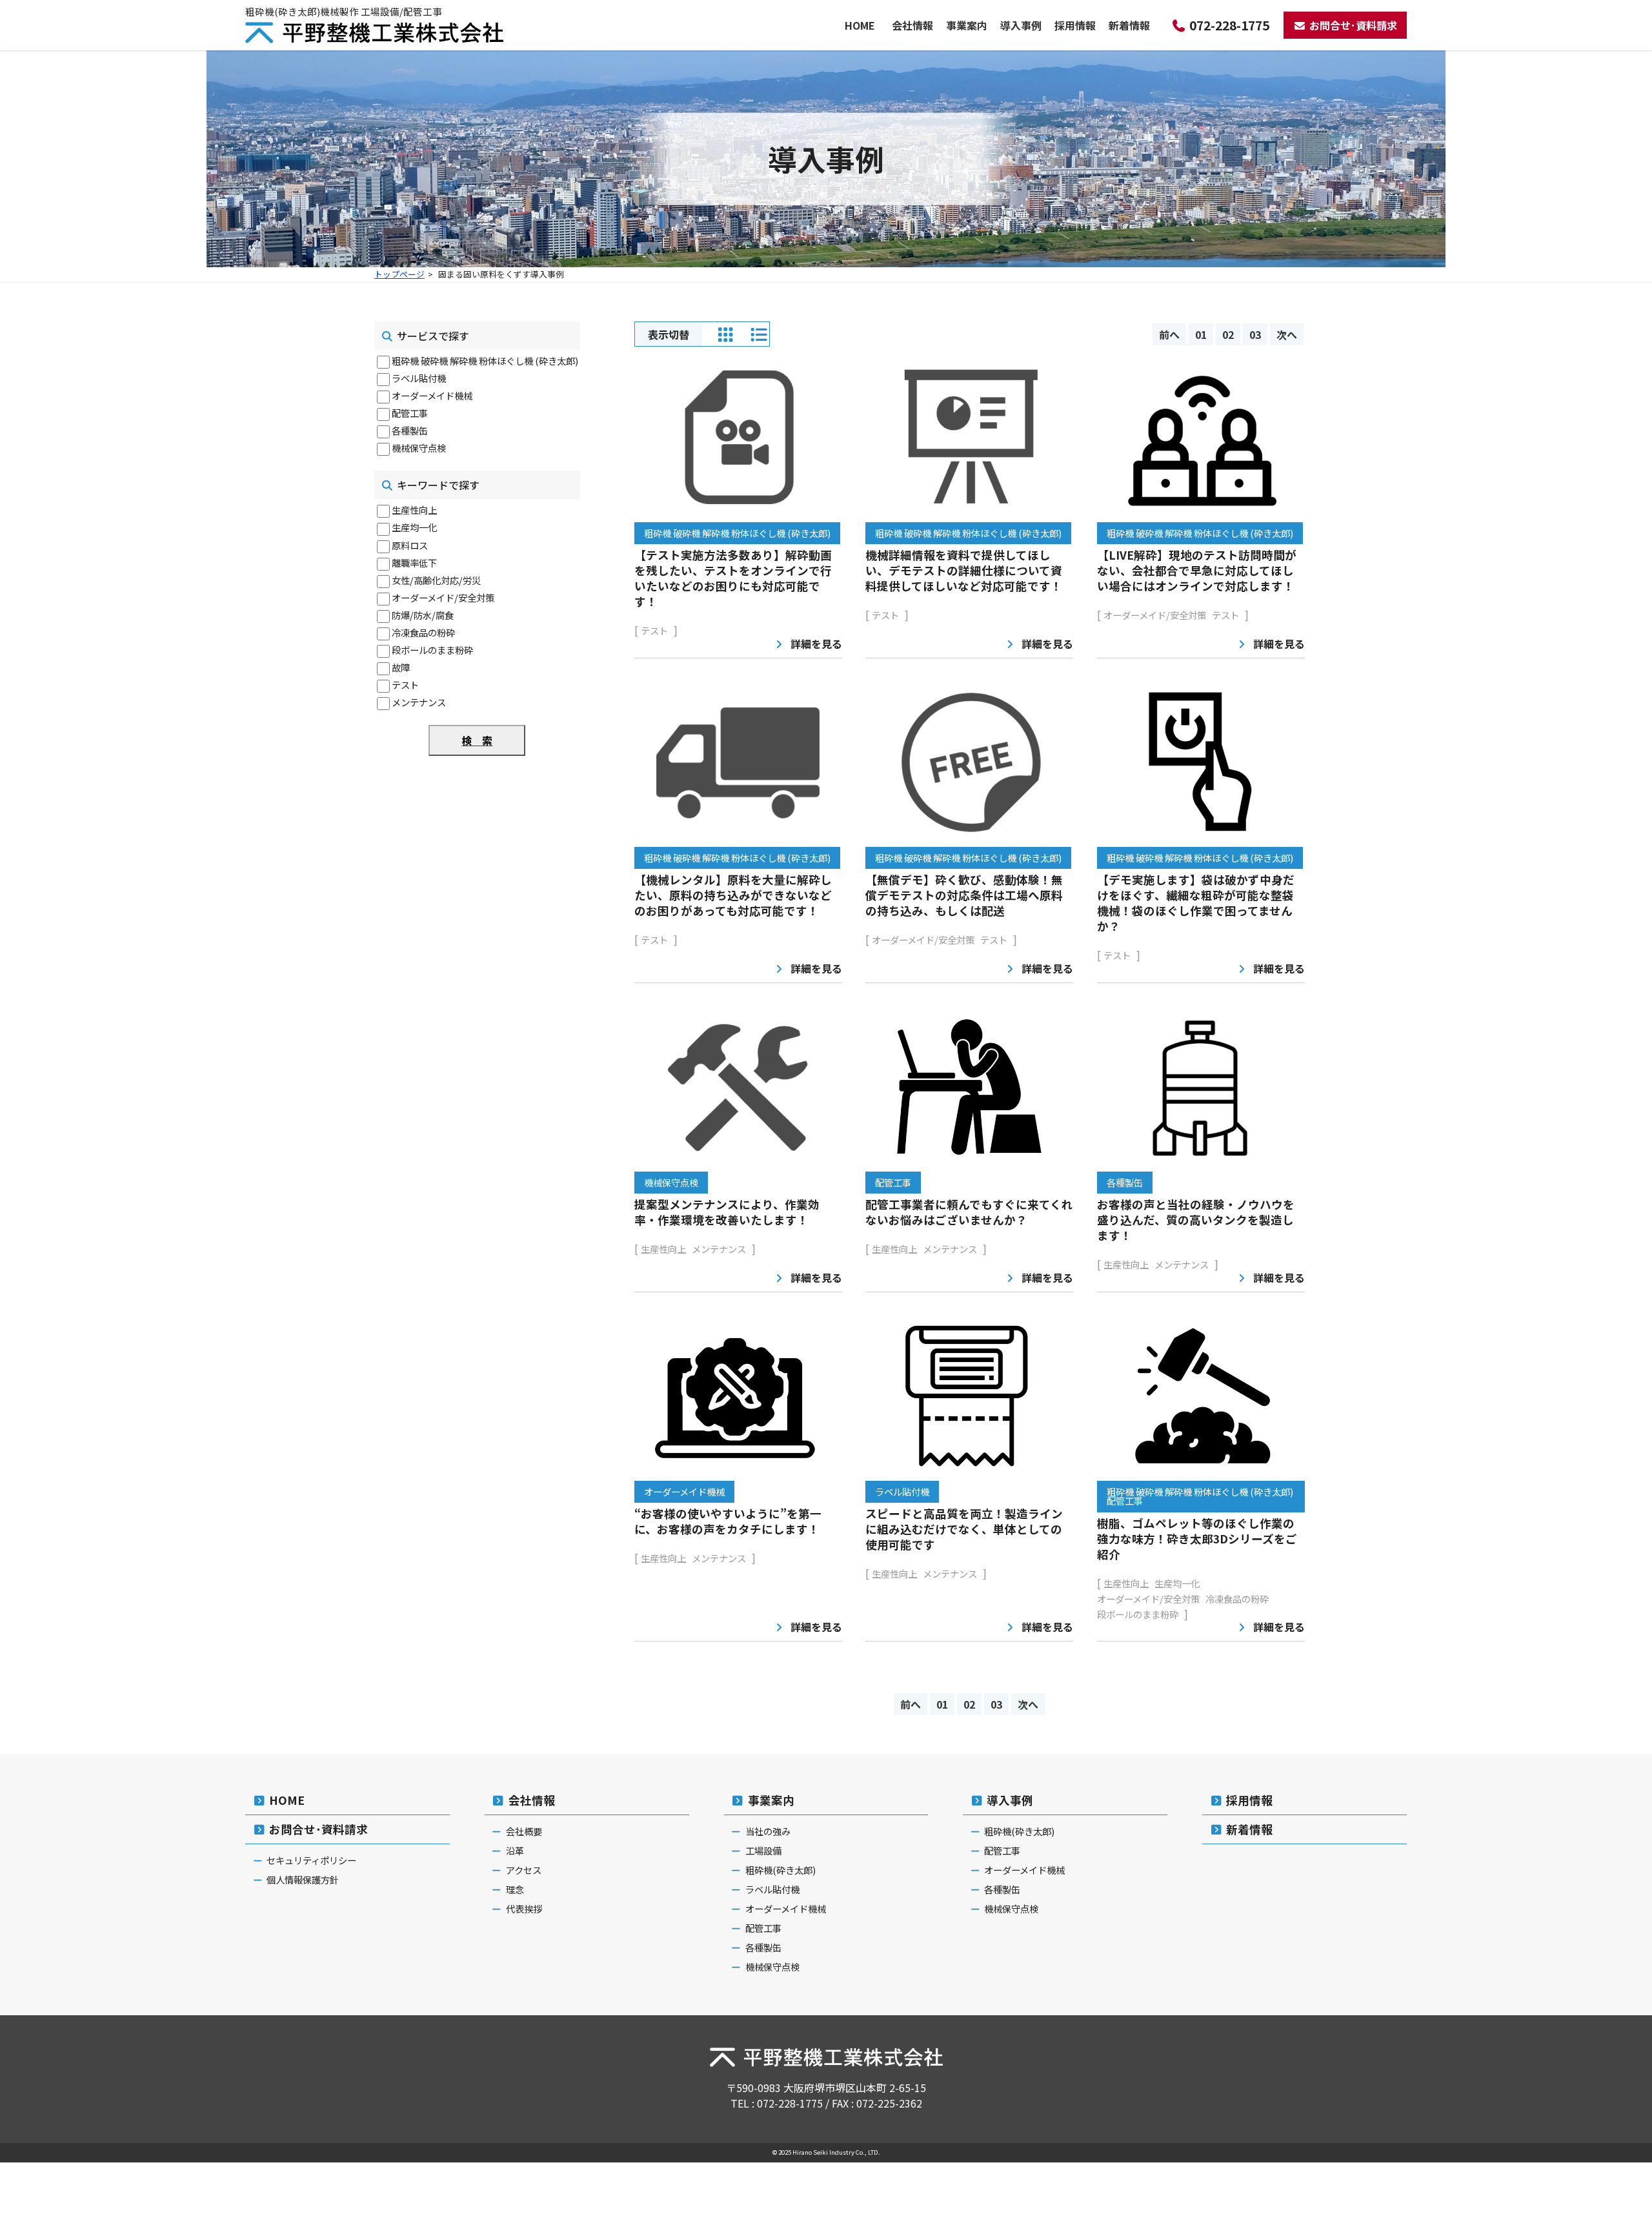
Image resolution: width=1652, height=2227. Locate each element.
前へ (1169, 334)
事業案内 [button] (967, 25)
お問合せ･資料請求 (1353, 25)
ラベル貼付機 (419, 378)
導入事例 (1010, 1800)
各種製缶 (410, 430)
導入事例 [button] (1021, 25)
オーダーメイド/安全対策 (443, 597)
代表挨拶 (524, 1908)
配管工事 (410, 413)
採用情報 (1075, 25)
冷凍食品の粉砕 (423, 632)
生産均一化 (414, 527)
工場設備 (763, 1850)
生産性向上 (414, 510)
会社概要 (524, 1831)
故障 (401, 667)
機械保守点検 (419, 448)
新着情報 (1129, 25)
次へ (1287, 334)
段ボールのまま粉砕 (432, 650)
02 (1228, 334)
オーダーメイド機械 (432, 395)
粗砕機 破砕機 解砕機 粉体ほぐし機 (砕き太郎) (485, 361)
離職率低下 (414, 563)
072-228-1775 (1229, 25)
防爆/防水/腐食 (423, 615)
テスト (405, 685)
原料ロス (410, 545)
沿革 (515, 1850)
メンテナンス (419, 702)
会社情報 (532, 1800)
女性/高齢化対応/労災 (436, 580)
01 (1201, 334)
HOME (860, 25)
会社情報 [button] (912, 25)
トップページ (399, 274)
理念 (515, 1889)
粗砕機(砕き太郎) (781, 1870)
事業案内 (771, 1800)
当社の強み (768, 1831)
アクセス (524, 1870)
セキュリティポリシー (311, 1860)
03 (1255, 334)
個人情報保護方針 (303, 1879)
